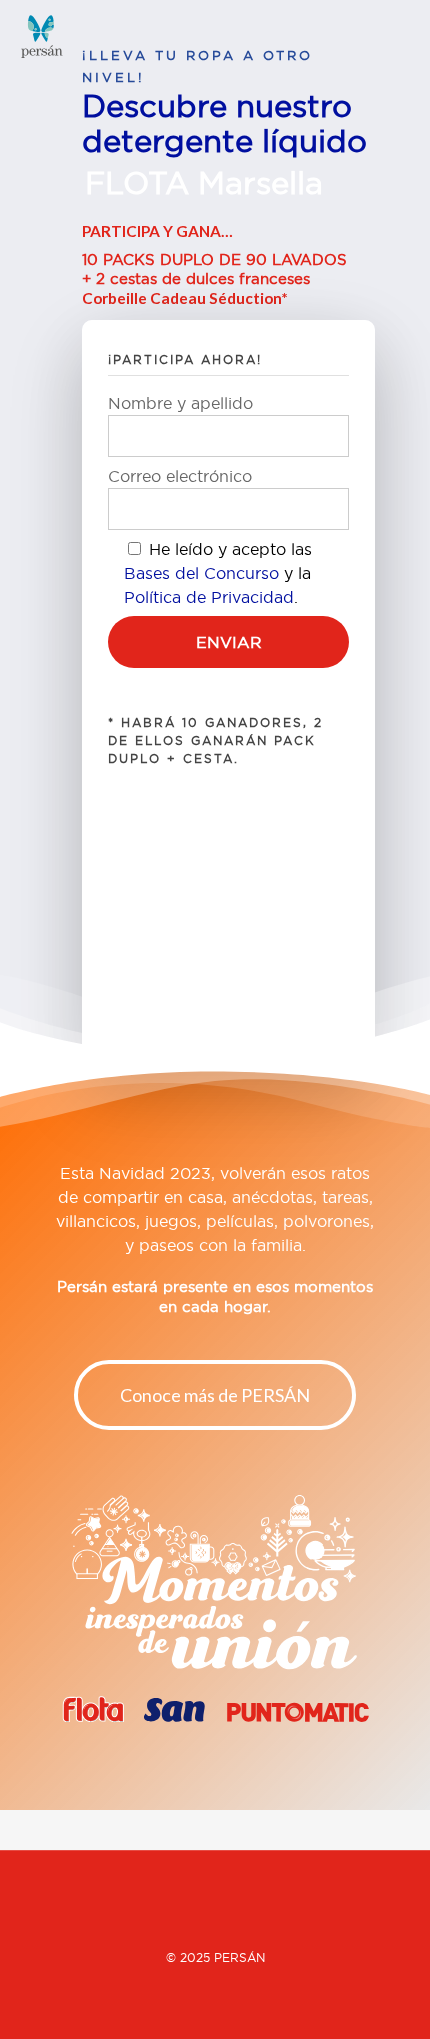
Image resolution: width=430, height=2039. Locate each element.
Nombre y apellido (180, 403)
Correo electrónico (180, 476)
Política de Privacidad (209, 597)
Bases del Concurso (201, 573)
